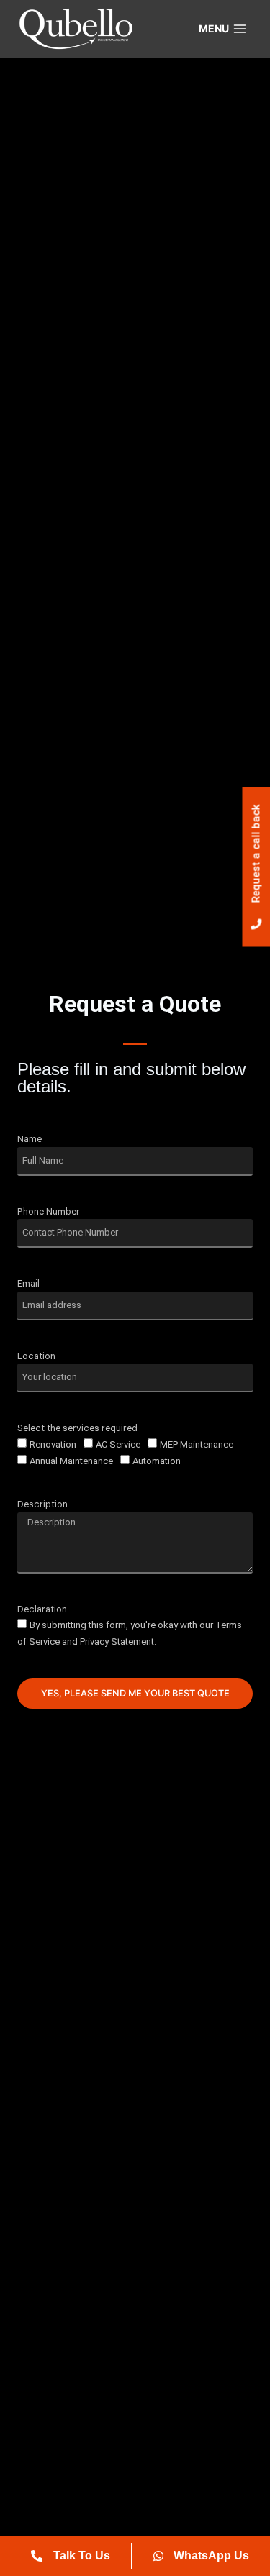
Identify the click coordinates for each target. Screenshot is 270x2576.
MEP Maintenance (197, 1444)
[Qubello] (75, 29)
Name (30, 1139)
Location (36, 1356)
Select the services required (77, 1428)
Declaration (42, 1609)
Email (28, 1284)
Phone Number (49, 1212)
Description (42, 1504)
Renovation (53, 1444)
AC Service (118, 1444)
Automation (157, 1461)
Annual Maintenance (71, 1461)
